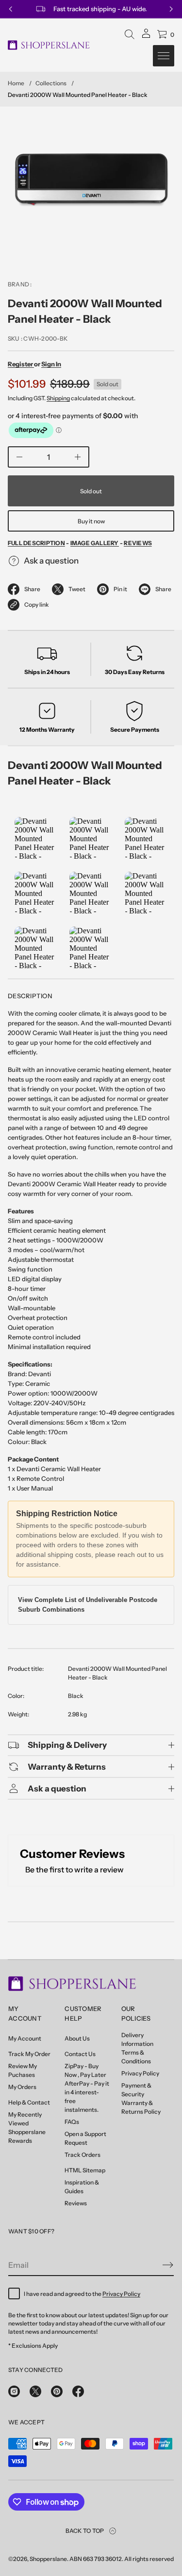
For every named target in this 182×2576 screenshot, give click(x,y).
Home (16, 83)
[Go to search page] (130, 34)
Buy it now (91, 521)
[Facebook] (78, 2391)
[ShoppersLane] (49, 45)
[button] (130, 34)
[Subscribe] (168, 2265)
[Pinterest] (57, 2391)
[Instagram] (14, 2391)
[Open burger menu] (164, 56)
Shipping (58, 398)
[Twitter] (35, 2391)
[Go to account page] (146, 37)
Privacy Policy (121, 2294)
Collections (51, 83)
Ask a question (51, 561)
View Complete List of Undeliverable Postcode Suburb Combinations (88, 1605)
